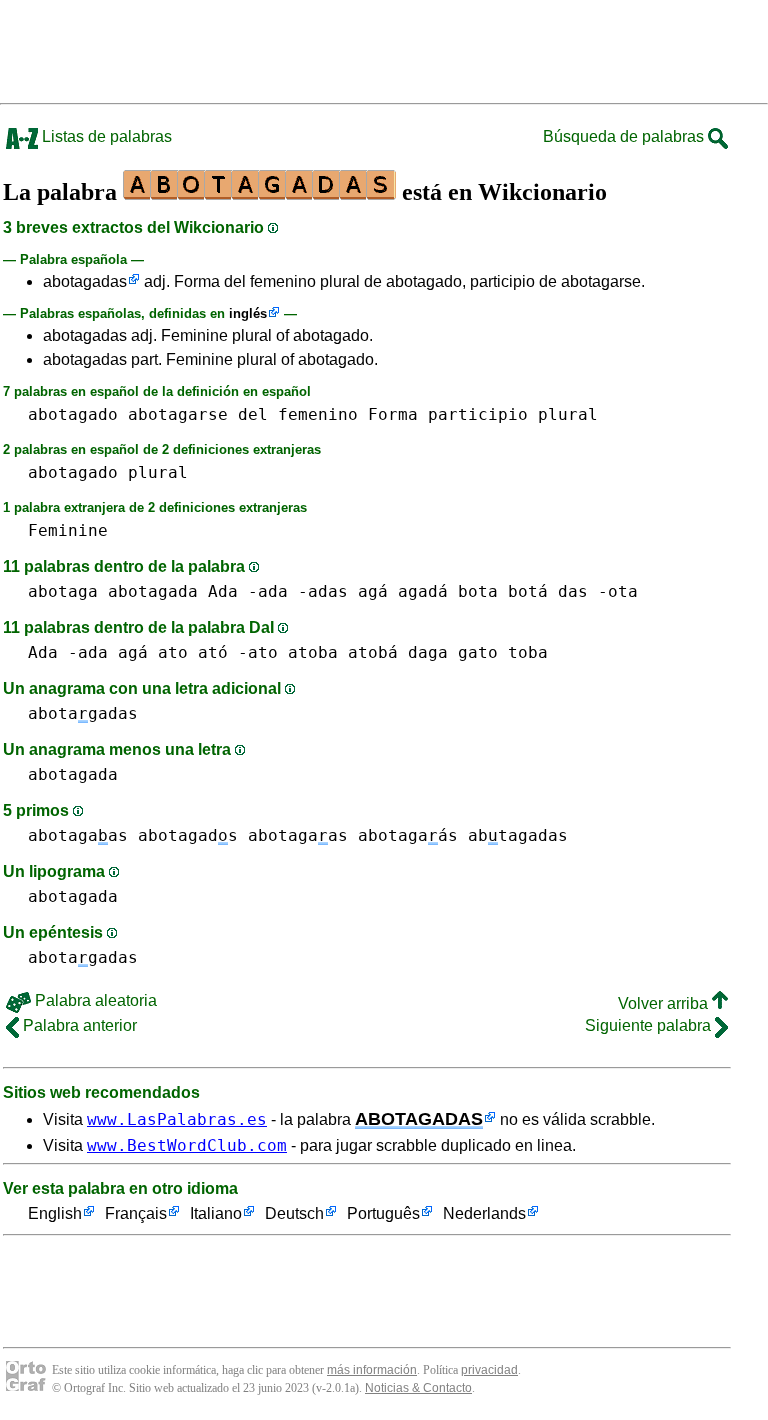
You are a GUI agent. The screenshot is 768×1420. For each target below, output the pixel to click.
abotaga (63, 591)
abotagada (153, 591)
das (573, 591)
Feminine (68, 530)
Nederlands (484, 1213)
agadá (423, 591)
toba (528, 652)
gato (478, 652)
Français (136, 1213)
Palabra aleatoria (94, 1000)
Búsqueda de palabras (625, 136)
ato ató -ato (218, 652)
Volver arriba (665, 1003)
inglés (248, 313)
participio (478, 414)
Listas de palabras (105, 136)
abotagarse (178, 414)
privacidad (489, 1370)
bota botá (503, 591)
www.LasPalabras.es (177, 1119)
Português (383, 1213)
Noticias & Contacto (418, 1388)
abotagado (73, 414)
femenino (318, 414)
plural (568, 414)
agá (373, 591)
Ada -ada (248, 591)
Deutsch (294, 1213)
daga (428, 652)
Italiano (216, 1213)
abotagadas (85, 281)
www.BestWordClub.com (187, 1145)
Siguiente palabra (650, 1025)
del (253, 414)
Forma (393, 414)
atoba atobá (343, 652)
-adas (323, 591)
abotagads (188, 835)
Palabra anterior (78, 1025)
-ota (618, 591)
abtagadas (518, 835)
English (55, 1213)
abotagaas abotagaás (353, 835)
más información (372, 1370)
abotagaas (78, 835)
